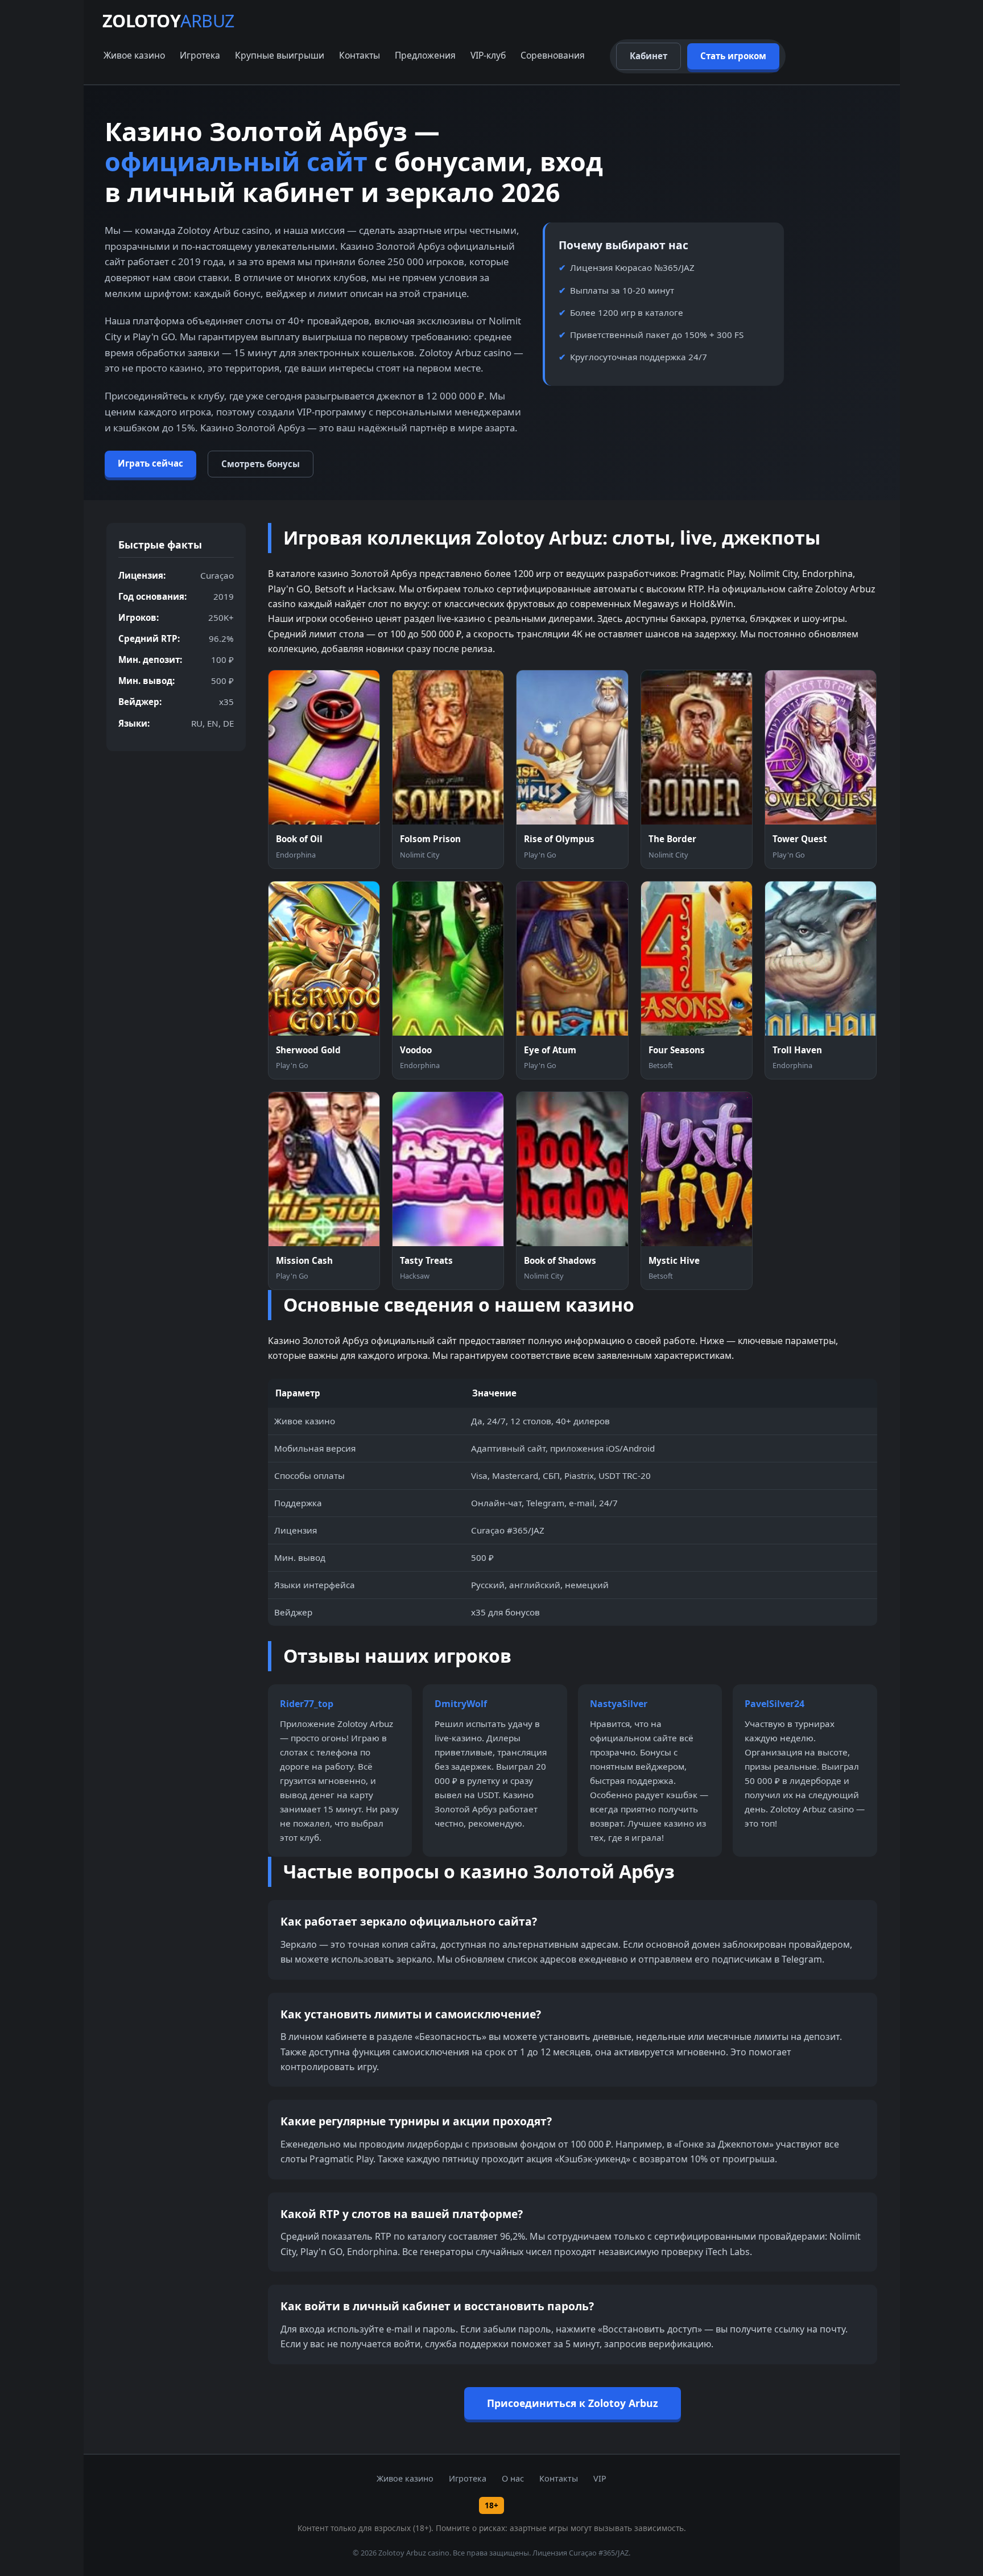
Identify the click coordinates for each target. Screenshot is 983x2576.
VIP (600, 2478)
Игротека (200, 55)
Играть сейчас (150, 463)
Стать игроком (733, 56)
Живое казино (134, 55)
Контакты (360, 55)
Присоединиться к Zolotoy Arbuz (573, 2403)
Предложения (425, 55)
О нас (513, 2478)
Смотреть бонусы (261, 464)
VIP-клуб (488, 55)
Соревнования (553, 55)
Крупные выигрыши (280, 55)
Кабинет (649, 56)
